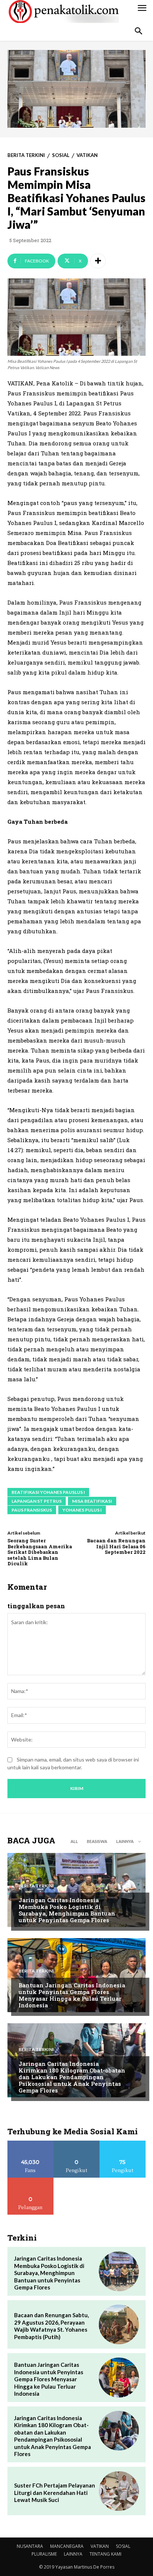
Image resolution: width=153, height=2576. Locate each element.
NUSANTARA (30, 2546)
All (74, 1841)
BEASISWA (97, 1841)
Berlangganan (30, 2180)
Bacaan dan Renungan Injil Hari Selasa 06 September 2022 (116, 1546)
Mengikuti (77, 2143)
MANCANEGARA (67, 2546)
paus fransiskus (32, 1510)
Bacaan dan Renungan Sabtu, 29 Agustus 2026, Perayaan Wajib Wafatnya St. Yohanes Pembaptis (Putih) (51, 2326)
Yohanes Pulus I (82, 1510)
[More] (98, 261)
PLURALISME (44, 2554)
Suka (31, 2143)
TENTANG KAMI (105, 2554)
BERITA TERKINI (26, 155)
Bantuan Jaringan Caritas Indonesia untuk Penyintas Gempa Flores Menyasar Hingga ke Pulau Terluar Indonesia (72, 1995)
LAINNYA (73, 2554)
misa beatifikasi (92, 1501)
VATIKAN (87, 155)
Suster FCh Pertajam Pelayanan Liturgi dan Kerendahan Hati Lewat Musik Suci (55, 2493)
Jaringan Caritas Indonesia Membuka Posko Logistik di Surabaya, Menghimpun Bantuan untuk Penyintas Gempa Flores (67, 1910)
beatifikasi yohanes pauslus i (48, 1492)
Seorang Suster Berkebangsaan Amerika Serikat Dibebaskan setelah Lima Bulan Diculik (40, 1552)
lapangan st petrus (37, 1501)
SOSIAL (61, 155)
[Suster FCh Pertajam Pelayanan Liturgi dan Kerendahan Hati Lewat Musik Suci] (119, 2491)
